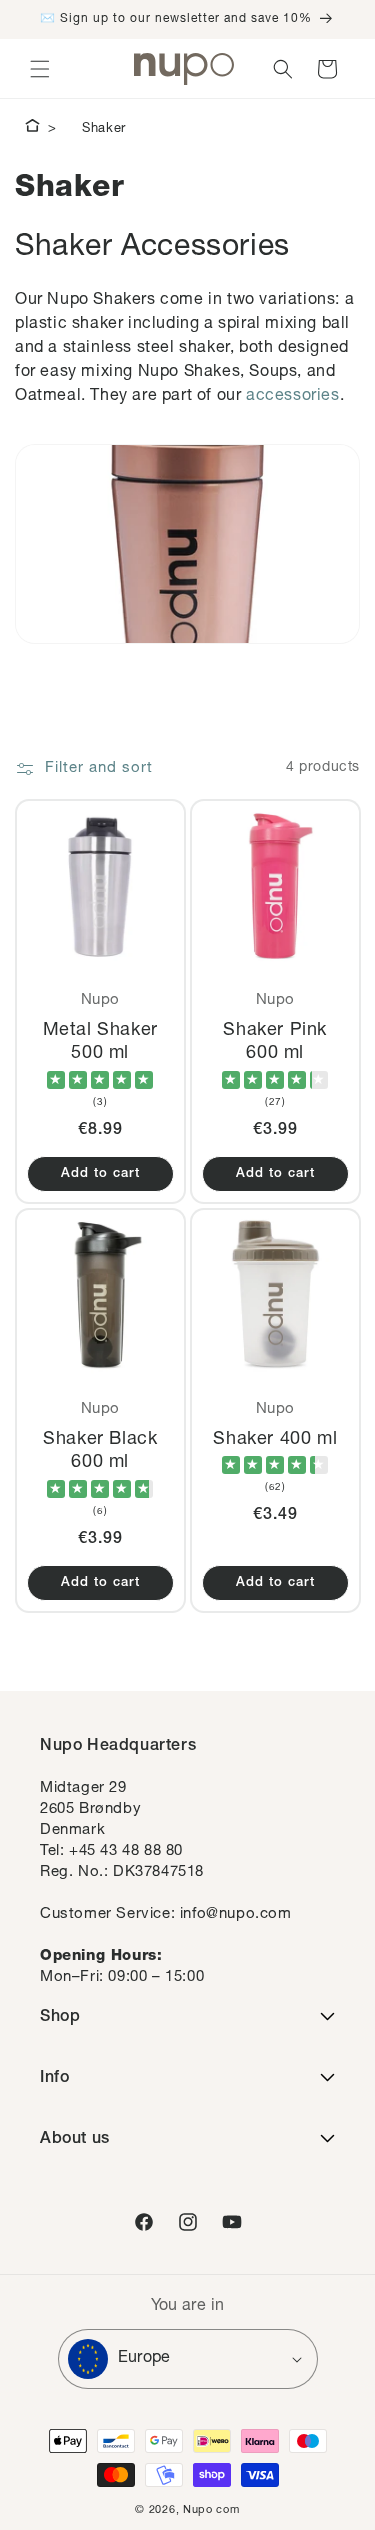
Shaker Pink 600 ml (275, 1042)
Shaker (104, 129)
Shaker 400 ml (275, 1440)
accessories (293, 397)
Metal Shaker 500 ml (100, 1042)
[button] (40, 69)
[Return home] (32, 129)
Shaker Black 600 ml (100, 1451)
